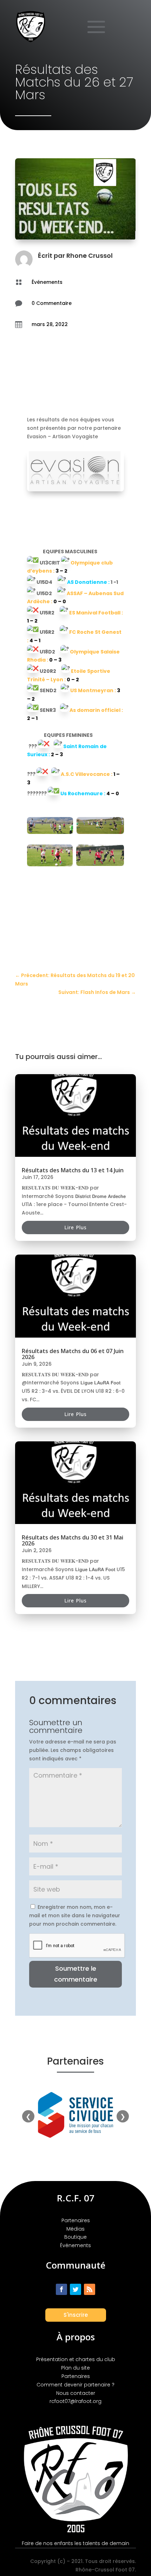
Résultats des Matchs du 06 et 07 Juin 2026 (73, 1354)
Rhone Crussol (90, 256)
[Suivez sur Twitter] (75, 2289)
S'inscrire (76, 2315)
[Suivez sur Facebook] (61, 2289)
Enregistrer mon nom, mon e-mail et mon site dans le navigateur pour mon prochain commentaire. (75, 1915)
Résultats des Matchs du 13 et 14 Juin (73, 1170)
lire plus (75, 1227)
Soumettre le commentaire (76, 1974)
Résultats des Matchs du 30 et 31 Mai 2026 (73, 1540)
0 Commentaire (52, 303)
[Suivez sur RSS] (90, 2289)
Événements (47, 282)
